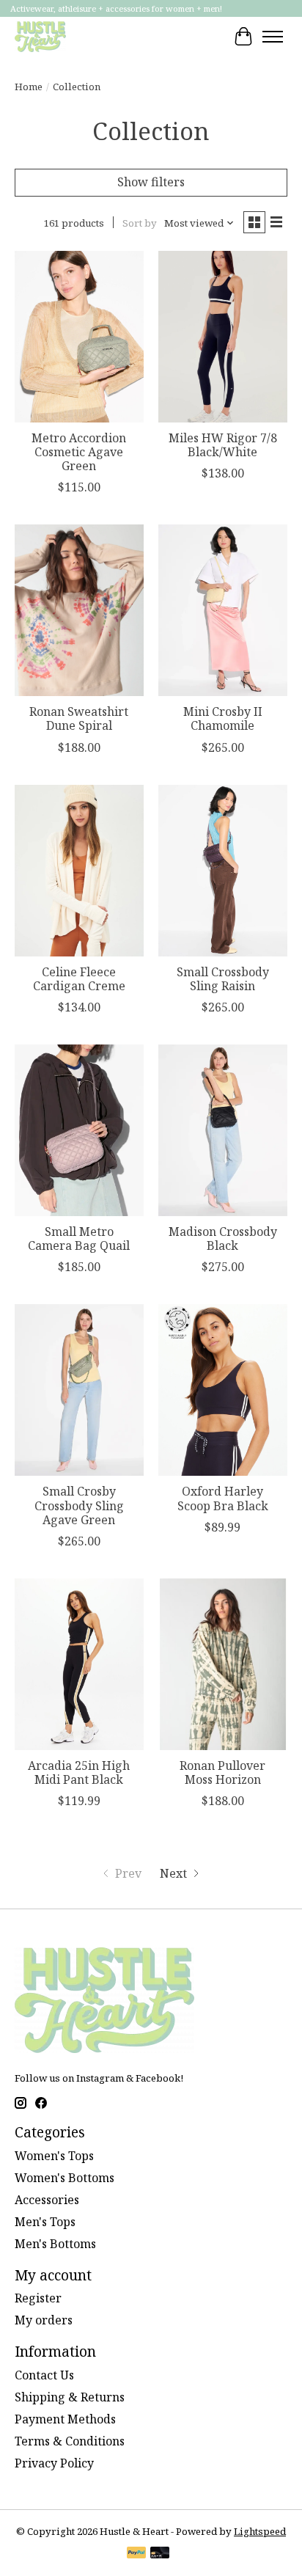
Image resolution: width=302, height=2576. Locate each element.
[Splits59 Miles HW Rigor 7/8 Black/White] (223, 337)
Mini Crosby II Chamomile (223, 718)
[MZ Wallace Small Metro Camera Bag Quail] (79, 1130)
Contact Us (44, 2375)
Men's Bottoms (55, 2244)
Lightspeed (260, 2531)
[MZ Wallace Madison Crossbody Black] (223, 1130)
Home (29, 87)
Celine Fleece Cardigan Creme (79, 979)
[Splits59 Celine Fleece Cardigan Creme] (79, 871)
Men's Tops (45, 2222)
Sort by (140, 223)
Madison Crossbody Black (223, 1238)
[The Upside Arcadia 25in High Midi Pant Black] (79, 1664)
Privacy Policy (54, 2463)
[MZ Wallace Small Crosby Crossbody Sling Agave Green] (79, 1390)
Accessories (47, 2200)
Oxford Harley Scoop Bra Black (223, 1498)
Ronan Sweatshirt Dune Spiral (79, 718)
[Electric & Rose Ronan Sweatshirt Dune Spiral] (79, 610)
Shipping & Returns (70, 2397)
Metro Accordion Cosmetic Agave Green (79, 452)
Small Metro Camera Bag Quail (79, 1238)
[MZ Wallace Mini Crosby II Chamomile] (223, 610)
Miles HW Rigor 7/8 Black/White (223, 445)
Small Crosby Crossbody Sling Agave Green (79, 1505)
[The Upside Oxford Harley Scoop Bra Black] (223, 1390)
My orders (44, 2320)
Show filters (151, 182)
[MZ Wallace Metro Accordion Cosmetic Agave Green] (79, 337)
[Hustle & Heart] (40, 36)
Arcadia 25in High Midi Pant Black (79, 1772)
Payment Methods (65, 2419)
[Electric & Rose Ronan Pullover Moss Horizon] (223, 1664)
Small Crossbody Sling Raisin (223, 979)
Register (38, 2298)
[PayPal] (136, 2554)
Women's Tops (54, 2156)
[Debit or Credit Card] (160, 2554)
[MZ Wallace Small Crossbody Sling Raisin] (223, 871)
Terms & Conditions (70, 2441)
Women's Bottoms (65, 2178)
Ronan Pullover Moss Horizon (222, 1772)
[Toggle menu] (273, 37)
